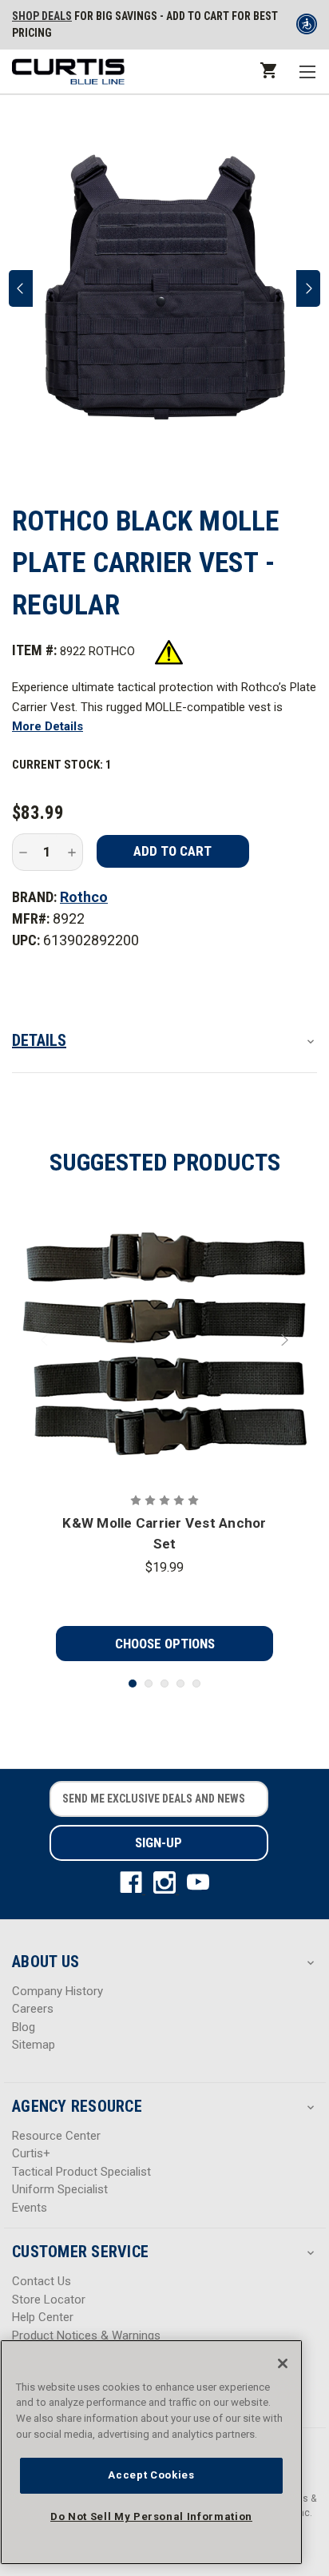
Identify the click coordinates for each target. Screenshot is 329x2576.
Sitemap (34, 2045)
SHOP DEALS (42, 16)
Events (30, 2208)
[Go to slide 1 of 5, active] (133, 1684)
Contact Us (42, 2281)
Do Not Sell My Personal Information (151, 2516)
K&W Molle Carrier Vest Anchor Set (164, 1533)
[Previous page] (21, 288)
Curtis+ (31, 2153)
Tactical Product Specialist (81, 2172)
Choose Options (165, 1644)
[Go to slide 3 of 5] (164, 1684)
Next (283, 1340)
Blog (24, 2027)
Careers (33, 2009)
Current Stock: (62, 765)
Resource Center (56, 2136)
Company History (57, 1991)
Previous (46, 1340)
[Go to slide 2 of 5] (149, 1684)
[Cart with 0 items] (267, 70)
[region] (151, 2452)
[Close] (283, 2363)
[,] (165, 1340)
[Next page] (308, 288)
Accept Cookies (151, 2475)
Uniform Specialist (60, 2189)
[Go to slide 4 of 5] (180, 1684)
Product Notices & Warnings (86, 2335)
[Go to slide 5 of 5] (196, 1684)
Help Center (43, 2317)
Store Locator (49, 2300)
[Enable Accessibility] (307, 27)
